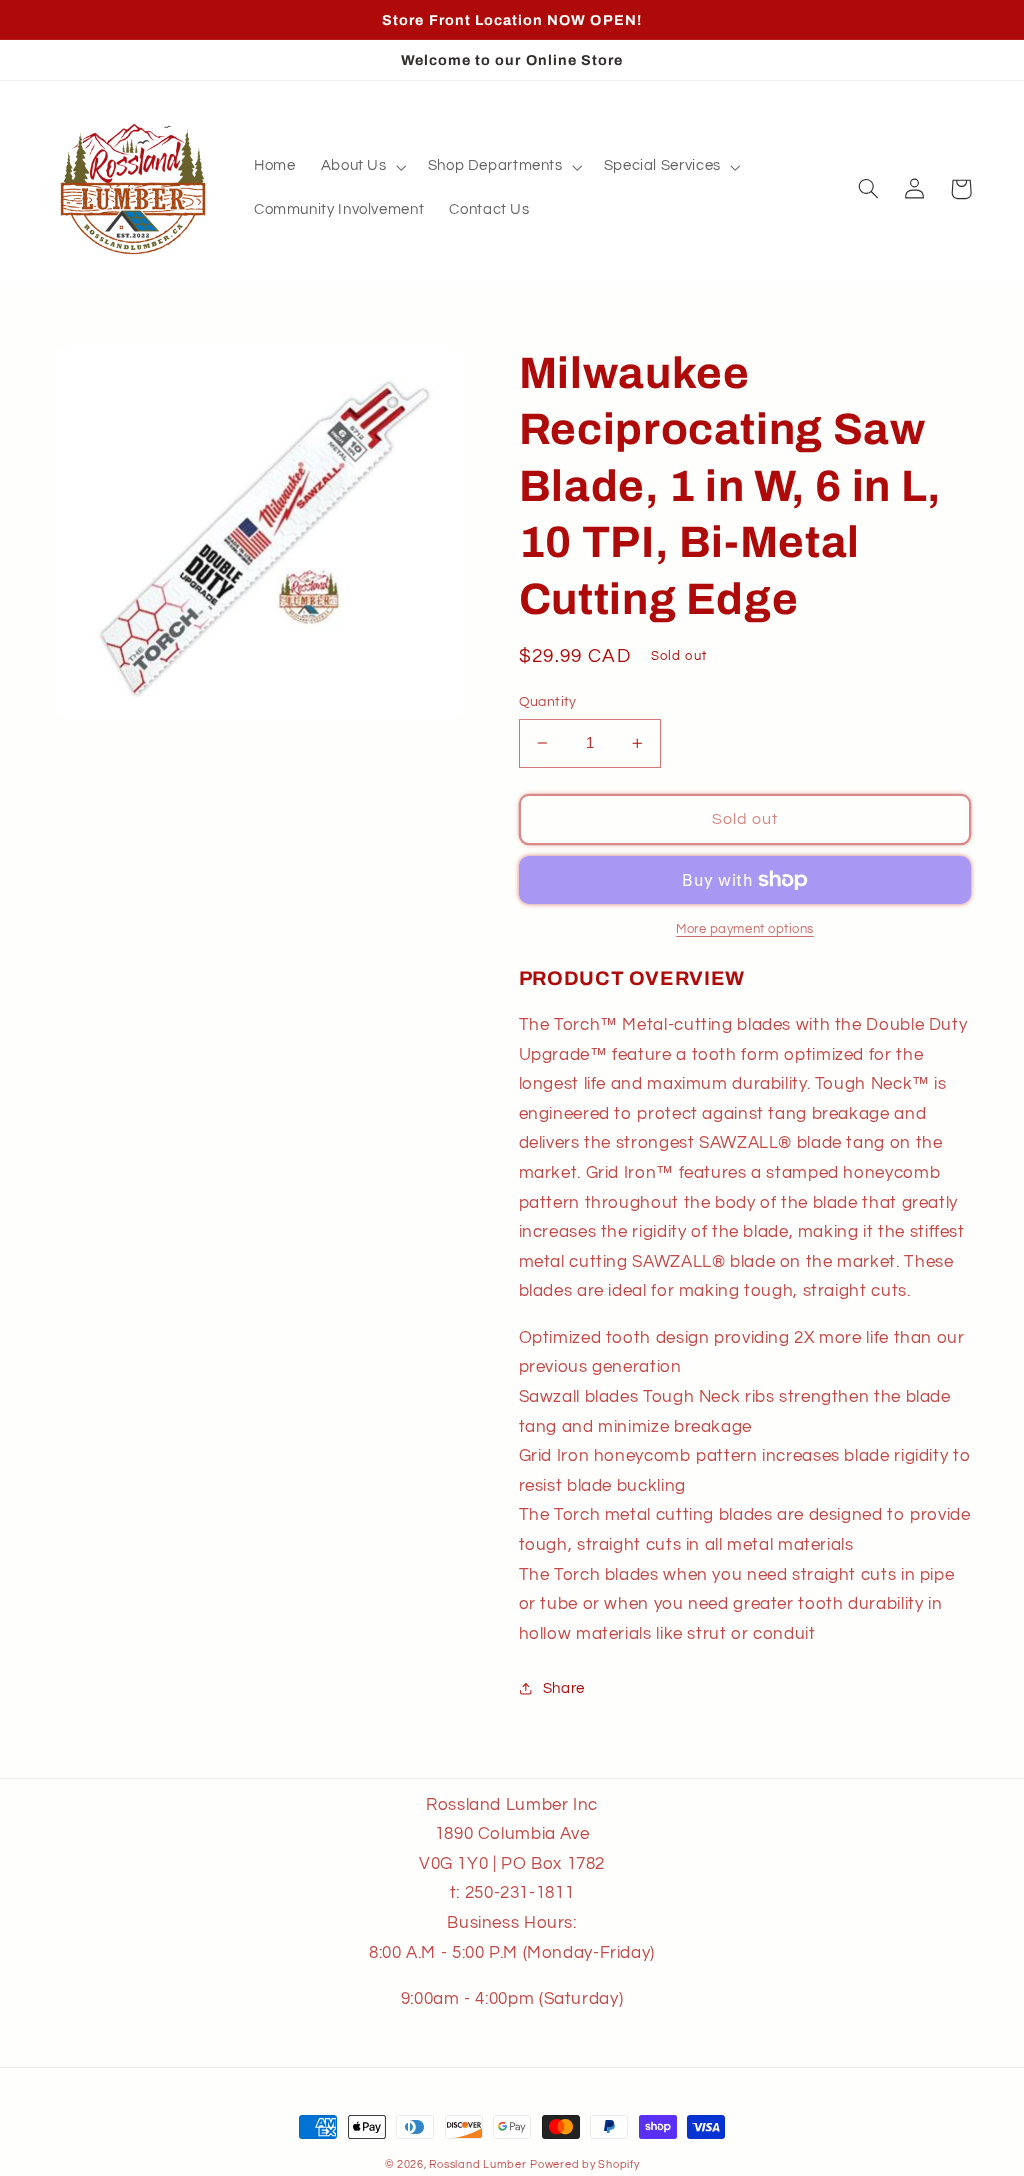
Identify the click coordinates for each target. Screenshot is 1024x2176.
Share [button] (564, 1688)
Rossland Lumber (477, 2164)
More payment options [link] (745, 929)
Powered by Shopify (584, 2164)
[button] (361, 167)
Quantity (548, 702)
